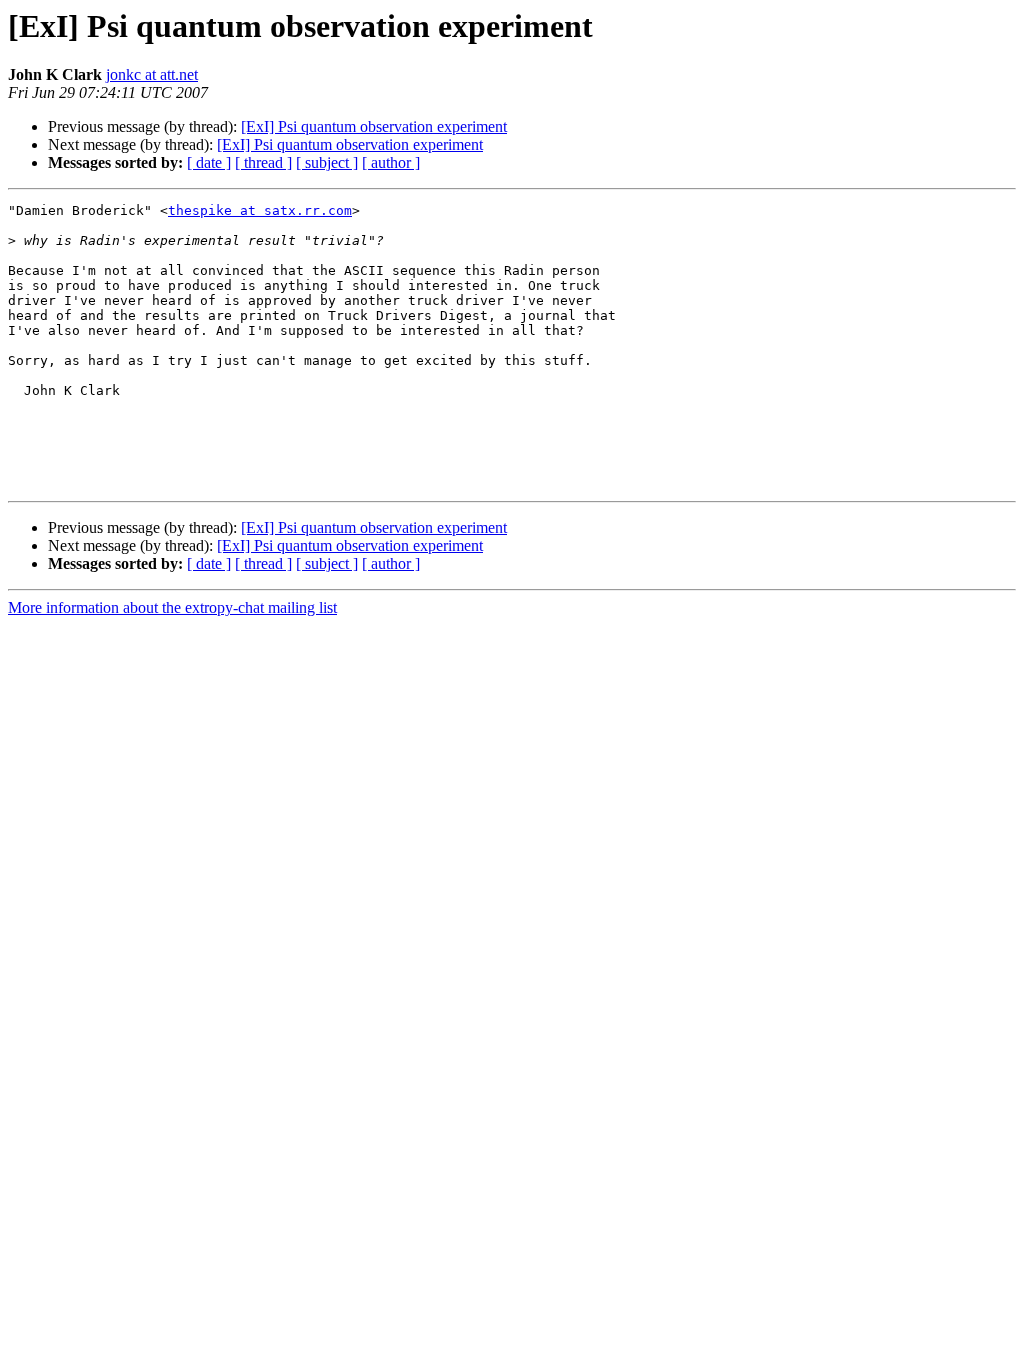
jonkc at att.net (152, 74)
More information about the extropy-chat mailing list (172, 607)
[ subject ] (327, 162)
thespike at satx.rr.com (260, 210)
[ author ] (391, 162)
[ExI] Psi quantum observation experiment (374, 126)
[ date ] (209, 162)
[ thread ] (263, 162)
